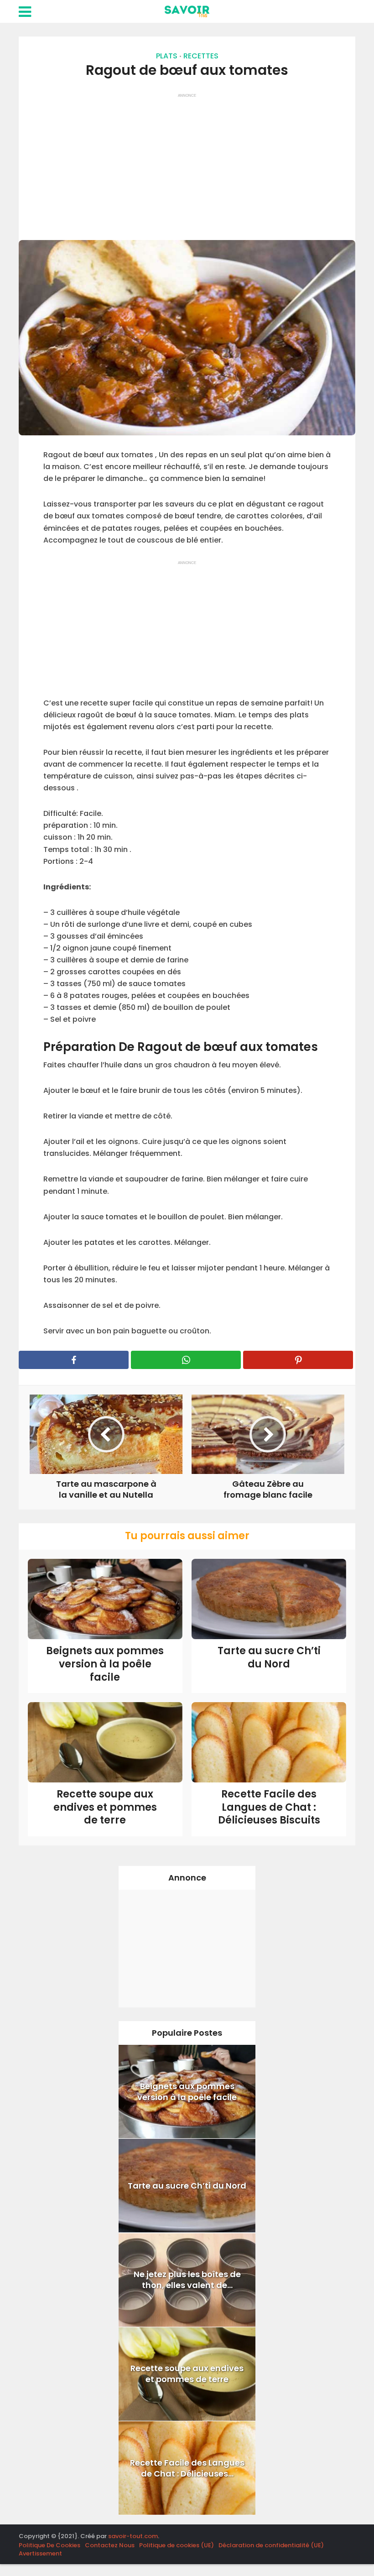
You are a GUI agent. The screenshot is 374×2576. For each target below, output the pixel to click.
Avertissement (40, 2553)
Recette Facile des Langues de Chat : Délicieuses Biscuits (269, 1807)
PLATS (167, 56)
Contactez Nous (110, 2545)
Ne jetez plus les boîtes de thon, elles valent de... (187, 2280)
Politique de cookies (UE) (177, 2545)
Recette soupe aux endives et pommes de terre (105, 1807)
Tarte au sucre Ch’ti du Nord (269, 1657)
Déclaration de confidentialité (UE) (271, 2545)
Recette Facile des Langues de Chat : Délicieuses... (187, 2468)
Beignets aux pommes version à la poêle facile (105, 1664)
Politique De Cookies (49, 2545)
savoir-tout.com (133, 2536)
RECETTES (201, 56)
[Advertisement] (187, 162)
